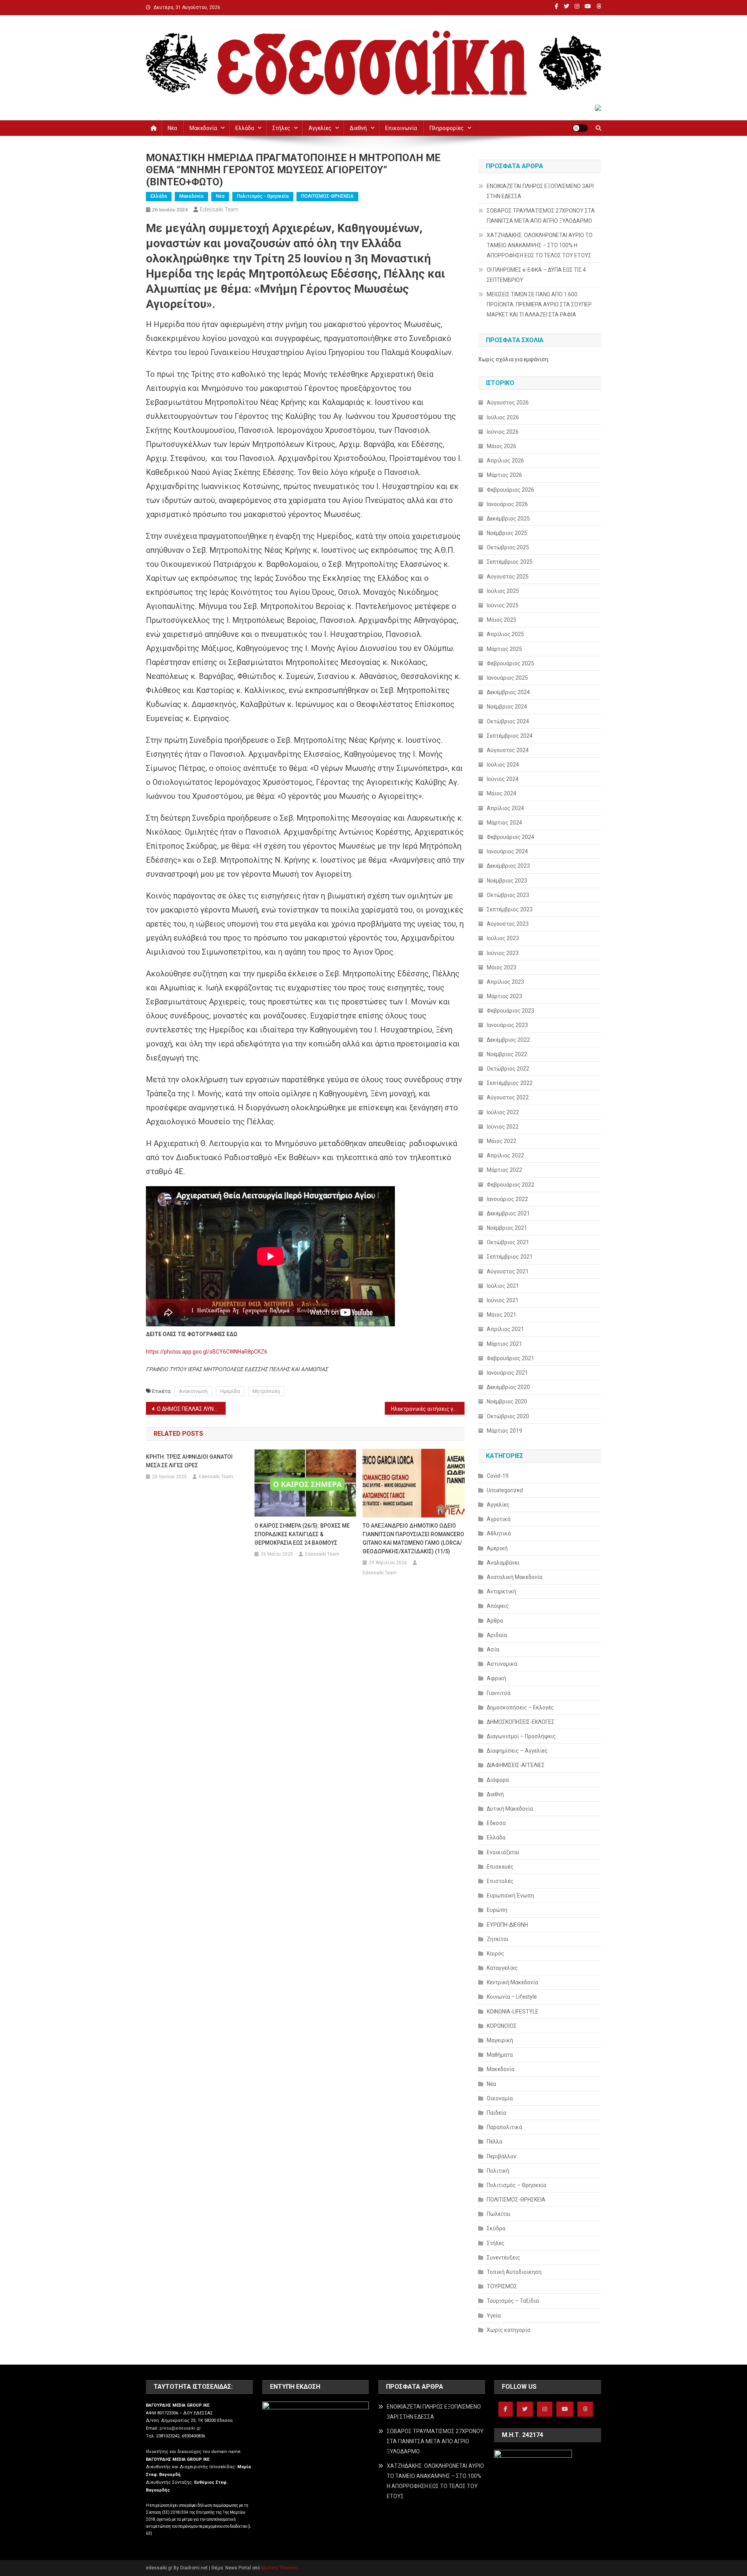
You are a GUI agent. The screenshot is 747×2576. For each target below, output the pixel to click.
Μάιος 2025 (502, 620)
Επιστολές (500, 1881)
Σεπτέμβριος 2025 (510, 562)
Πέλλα (494, 2142)
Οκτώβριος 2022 (508, 1069)
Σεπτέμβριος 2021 (510, 1257)
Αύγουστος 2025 (508, 577)
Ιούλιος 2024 (503, 765)
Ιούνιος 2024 (503, 779)
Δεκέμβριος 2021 (508, 1213)
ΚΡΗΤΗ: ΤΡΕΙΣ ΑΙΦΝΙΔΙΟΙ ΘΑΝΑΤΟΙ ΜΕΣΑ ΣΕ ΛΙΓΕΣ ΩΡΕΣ (189, 1461)
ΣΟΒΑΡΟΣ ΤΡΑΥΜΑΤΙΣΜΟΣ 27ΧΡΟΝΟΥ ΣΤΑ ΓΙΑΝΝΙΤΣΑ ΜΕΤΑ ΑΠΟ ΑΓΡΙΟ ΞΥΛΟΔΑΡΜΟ (541, 216)
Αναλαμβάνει (503, 1563)
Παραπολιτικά (504, 2127)
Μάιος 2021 (502, 1315)
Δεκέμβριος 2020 (508, 1387)
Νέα (172, 128)
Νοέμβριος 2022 (507, 1054)
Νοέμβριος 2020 (507, 1401)
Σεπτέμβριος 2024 (510, 736)
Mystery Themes (279, 2568)
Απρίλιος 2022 (505, 1155)
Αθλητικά (499, 1533)
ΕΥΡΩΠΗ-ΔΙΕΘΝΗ (507, 1925)
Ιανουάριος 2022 (507, 1199)
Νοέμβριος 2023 (507, 881)
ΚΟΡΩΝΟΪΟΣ (502, 2026)
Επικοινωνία (401, 128)
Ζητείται (498, 1939)
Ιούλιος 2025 (503, 591)
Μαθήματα (500, 2055)
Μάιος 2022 (502, 1141)
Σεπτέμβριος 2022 (510, 1083)
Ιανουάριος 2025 (507, 678)
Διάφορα (498, 1780)
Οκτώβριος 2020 (508, 1416)
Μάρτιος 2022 (504, 1170)
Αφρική (496, 1678)
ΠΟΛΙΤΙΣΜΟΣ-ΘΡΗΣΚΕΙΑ (327, 196)
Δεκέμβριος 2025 (508, 519)
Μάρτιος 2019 (504, 1431)
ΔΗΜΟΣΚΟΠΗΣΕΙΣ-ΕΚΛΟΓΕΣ (521, 1722)
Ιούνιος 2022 (503, 1127)
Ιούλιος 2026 (503, 417)
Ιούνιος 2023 (503, 953)
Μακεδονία (203, 128)
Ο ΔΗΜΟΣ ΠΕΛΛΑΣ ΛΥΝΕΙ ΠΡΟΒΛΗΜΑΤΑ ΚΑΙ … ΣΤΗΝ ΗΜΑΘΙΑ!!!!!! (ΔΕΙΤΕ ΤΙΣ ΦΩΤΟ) (191, 1409)
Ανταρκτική (502, 1591)
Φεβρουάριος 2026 (510, 490)
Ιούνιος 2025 (503, 605)
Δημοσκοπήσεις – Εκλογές (520, 1707)
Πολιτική (498, 2171)
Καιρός (495, 1954)
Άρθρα (495, 1621)
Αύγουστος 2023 (508, 924)
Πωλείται (499, 2214)
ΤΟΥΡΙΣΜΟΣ (502, 2286)
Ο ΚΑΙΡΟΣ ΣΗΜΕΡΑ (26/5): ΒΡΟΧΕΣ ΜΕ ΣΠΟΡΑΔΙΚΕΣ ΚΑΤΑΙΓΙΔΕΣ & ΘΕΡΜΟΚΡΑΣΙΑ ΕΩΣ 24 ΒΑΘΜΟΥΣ (302, 1534)
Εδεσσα (496, 1823)
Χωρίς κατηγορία (509, 2330)
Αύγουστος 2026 (508, 403)
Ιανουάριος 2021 (507, 1373)
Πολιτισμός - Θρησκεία (263, 196)
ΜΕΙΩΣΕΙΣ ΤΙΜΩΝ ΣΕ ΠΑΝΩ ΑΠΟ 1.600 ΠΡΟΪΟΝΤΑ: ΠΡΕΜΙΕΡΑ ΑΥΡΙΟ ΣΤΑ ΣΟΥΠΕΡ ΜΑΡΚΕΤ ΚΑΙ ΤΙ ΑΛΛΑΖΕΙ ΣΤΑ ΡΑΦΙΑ (539, 304)
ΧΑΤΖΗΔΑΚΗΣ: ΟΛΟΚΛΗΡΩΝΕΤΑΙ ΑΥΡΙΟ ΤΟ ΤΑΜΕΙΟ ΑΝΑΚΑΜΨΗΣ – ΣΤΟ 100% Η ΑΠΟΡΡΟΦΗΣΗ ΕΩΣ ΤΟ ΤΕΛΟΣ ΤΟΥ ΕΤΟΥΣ (540, 245)
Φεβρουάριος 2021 (510, 1358)
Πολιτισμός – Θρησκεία (516, 2185)
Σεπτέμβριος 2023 (510, 909)
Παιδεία (496, 2113)
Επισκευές (500, 1867)
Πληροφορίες (447, 128)
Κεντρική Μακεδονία (512, 1982)
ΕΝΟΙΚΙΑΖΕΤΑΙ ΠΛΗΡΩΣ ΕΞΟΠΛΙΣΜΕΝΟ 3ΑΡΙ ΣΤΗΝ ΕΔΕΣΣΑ (540, 191)
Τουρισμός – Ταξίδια (513, 2301)
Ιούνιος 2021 (503, 1300)
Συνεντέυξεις (503, 2258)
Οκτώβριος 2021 (508, 1242)
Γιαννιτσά (499, 1693)
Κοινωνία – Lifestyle (512, 1997)
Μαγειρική (500, 2040)
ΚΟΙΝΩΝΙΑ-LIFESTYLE (513, 2012)
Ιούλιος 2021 (503, 1286)
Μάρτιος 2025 (504, 649)
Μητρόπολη (266, 1391)
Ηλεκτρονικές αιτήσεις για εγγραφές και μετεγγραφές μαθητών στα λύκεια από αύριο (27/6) (428, 1409)
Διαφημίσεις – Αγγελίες (517, 1751)
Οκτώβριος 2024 (508, 721)
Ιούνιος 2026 (503, 432)
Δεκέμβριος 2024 (508, 692)
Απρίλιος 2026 (505, 461)
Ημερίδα (230, 1391)
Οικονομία (500, 2098)
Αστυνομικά (502, 1664)
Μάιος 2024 (502, 793)
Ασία (493, 1649)
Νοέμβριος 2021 (507, 1228)
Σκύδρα (496, 2228)
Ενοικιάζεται (503, 1852)
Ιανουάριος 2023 (507, 1025)
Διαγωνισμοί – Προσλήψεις (521, 1736)
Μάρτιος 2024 (504, 823)
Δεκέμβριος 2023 (508, 866)
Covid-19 (498, 1476)
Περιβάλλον (502, 2156)
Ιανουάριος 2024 (507, 851)
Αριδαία (497, 1635)
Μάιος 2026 (502, 446)
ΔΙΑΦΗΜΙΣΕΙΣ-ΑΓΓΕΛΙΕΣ (516, 1765)
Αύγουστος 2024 (508, 750)
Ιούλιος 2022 (503, 1112)
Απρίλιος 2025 (505, 634)
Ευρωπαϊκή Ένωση (510, 1896)
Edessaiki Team (219, 209)
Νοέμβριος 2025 (507, 533)
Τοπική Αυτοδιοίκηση (514, 2272)
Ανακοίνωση (193, 1391)
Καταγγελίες (502, 1968)
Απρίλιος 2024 (505, 808)
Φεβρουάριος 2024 (510, 837)
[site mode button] (580, 128)
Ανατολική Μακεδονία (515, 1577)
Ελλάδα (245, 128)
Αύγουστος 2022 (508, 1097)
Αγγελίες (320, 128)
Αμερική (497, 1548)
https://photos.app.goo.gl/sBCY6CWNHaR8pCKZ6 (207, 1352)
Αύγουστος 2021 (508, 1271)
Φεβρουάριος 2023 (510, 1011)
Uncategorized (505, 1490)
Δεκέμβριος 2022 (508, 1040)
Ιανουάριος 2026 (507, 504)
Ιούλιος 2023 (503, 938)
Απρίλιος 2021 (505, 1329)
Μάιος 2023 (502, 967)
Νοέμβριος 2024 (507, 707)
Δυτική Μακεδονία (510, 1809)
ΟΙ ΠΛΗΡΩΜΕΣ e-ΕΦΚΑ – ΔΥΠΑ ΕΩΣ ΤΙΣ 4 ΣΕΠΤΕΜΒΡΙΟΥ (536, 275)
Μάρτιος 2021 (504, 1344)
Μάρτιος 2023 (504, 996)
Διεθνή (358, 128)
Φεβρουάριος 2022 (510, 1185)
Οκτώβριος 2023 (508, 895)
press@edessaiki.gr (180, 2428)
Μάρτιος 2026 (504, 475)
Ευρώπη (497, 1910)
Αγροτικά (499, 1519)
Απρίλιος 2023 (505, 982)
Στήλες (281, 128)
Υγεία (494, 2316)
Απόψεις (498, 1606)
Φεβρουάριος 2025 (510, 663)
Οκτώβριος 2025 (508, 547)
